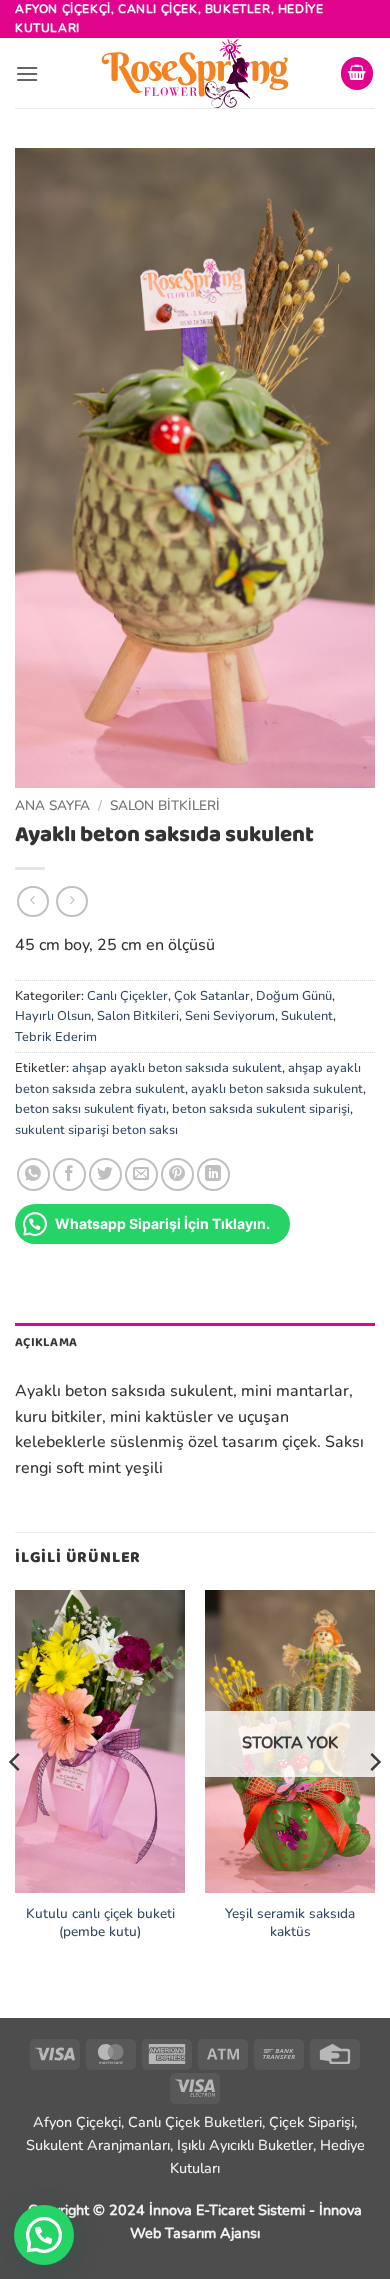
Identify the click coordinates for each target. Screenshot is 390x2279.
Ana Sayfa (52, 805)
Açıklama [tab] (46, 1342)
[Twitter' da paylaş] (105, 1174)
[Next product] (32, 901)
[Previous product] (71, 901)
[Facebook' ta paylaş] (69, 1174)
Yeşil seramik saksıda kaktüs (290, 1922)
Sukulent (307, 1016)
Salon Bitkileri (165, 805)
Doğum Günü (294, 996)
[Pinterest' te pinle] (177, 1174)
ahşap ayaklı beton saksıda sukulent (177, 1068)
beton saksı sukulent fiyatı (90, 1109)
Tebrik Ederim (56, 1037)
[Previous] (16, 1802)
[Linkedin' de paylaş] (213, 1174)
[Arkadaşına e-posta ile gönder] (141, 1174)
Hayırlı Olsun (53, 1016)
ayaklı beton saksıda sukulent (277, 1089)
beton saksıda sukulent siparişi (261, 1109)
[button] (27, 73)
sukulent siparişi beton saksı (96, 1130)
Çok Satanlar (212, 996)
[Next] (374, 1802)
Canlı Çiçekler (127, 996)
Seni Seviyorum (230, 1016)
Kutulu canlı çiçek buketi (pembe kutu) (100, 1922)
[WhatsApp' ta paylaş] (33, 1174)
